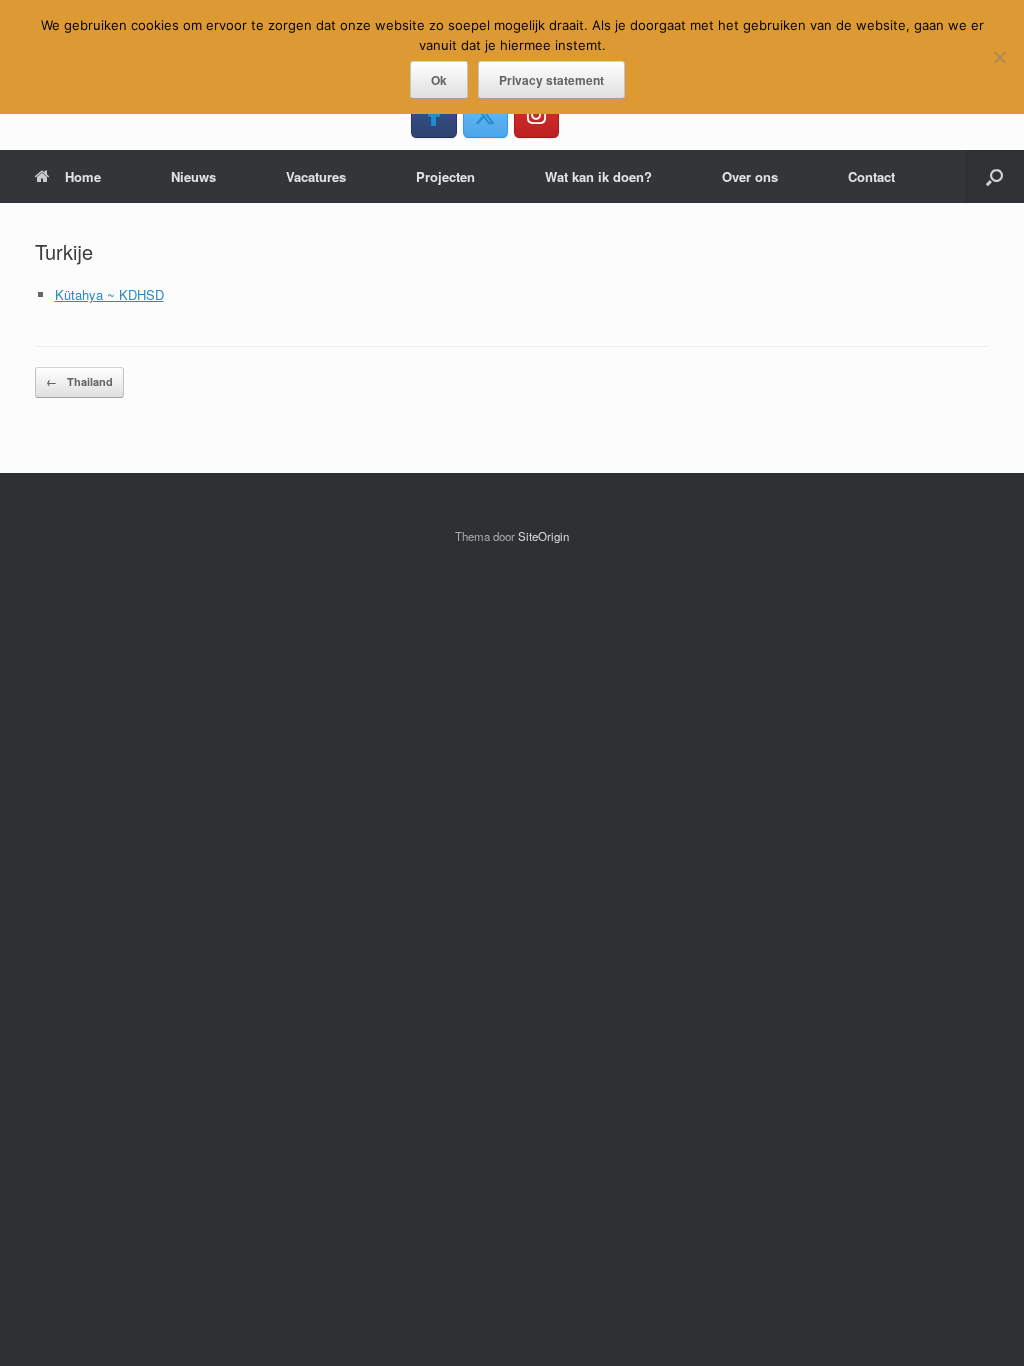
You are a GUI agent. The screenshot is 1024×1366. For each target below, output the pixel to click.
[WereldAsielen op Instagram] (536, 114)
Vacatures (316, 176)
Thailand (79, 381)
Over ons (750, 176)
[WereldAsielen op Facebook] (433, 114)
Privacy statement (551, 80)
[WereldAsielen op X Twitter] (485, 114)
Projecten (445, 176)
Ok (439, 80)
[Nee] (999, 57)
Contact (871, 176)
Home (83, 176)
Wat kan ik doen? (598, 176)
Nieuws (193, 176)
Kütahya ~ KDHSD (109, 294)
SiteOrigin (543, 536)
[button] (994, 176)
